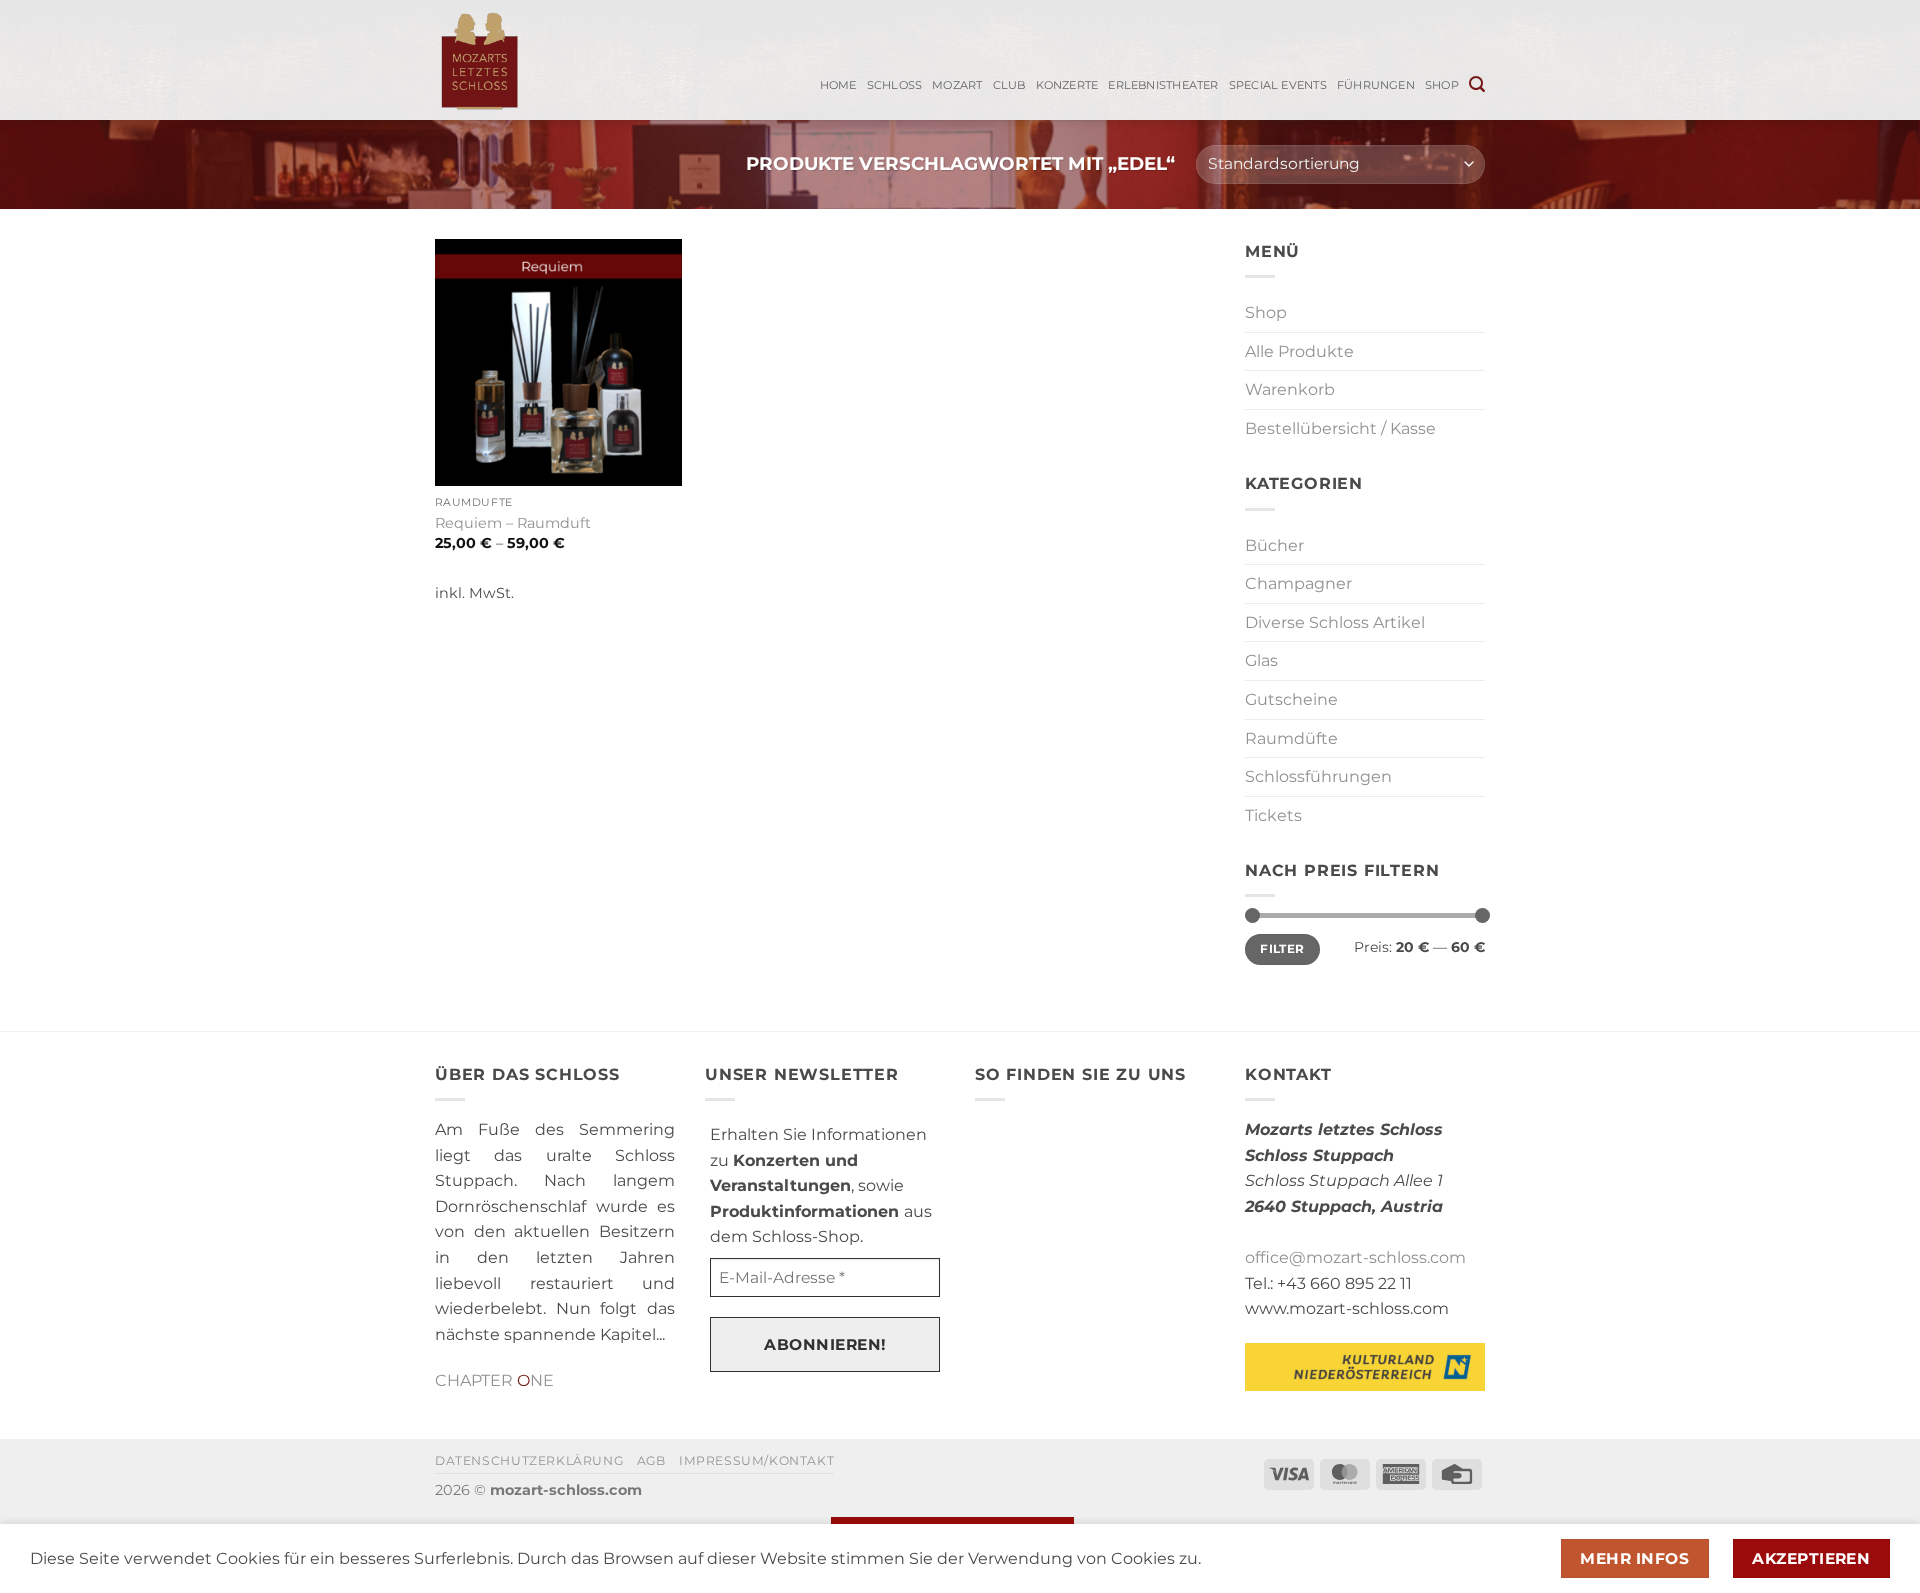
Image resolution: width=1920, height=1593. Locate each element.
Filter (1282, 948)
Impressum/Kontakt (756, 1460)
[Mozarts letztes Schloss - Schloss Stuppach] (523, 60)
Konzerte (1067, 85)
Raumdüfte (1291, 738)
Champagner (1298, 583)
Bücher (1274, 545)
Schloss (895, 85)
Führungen (1376, 85)
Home (838, 85)
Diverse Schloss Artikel (1335, 622)
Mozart (957, 85)
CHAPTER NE (494, 1380)
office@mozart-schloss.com (1355, 1257)
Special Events (1278, 85)
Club (1009, 85)
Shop (1442, 85)
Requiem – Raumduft (513, 523)
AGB (651, 1460)
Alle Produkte (1299, 351)
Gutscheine (1291, 699)
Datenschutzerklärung (529, 1460)
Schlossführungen (1318, 776)
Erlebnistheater (1163, 85)
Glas (1261, 660)
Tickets (1273, 815)
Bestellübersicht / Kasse (1340, 428)
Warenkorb (1290, 389)
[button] (1477, 84)
